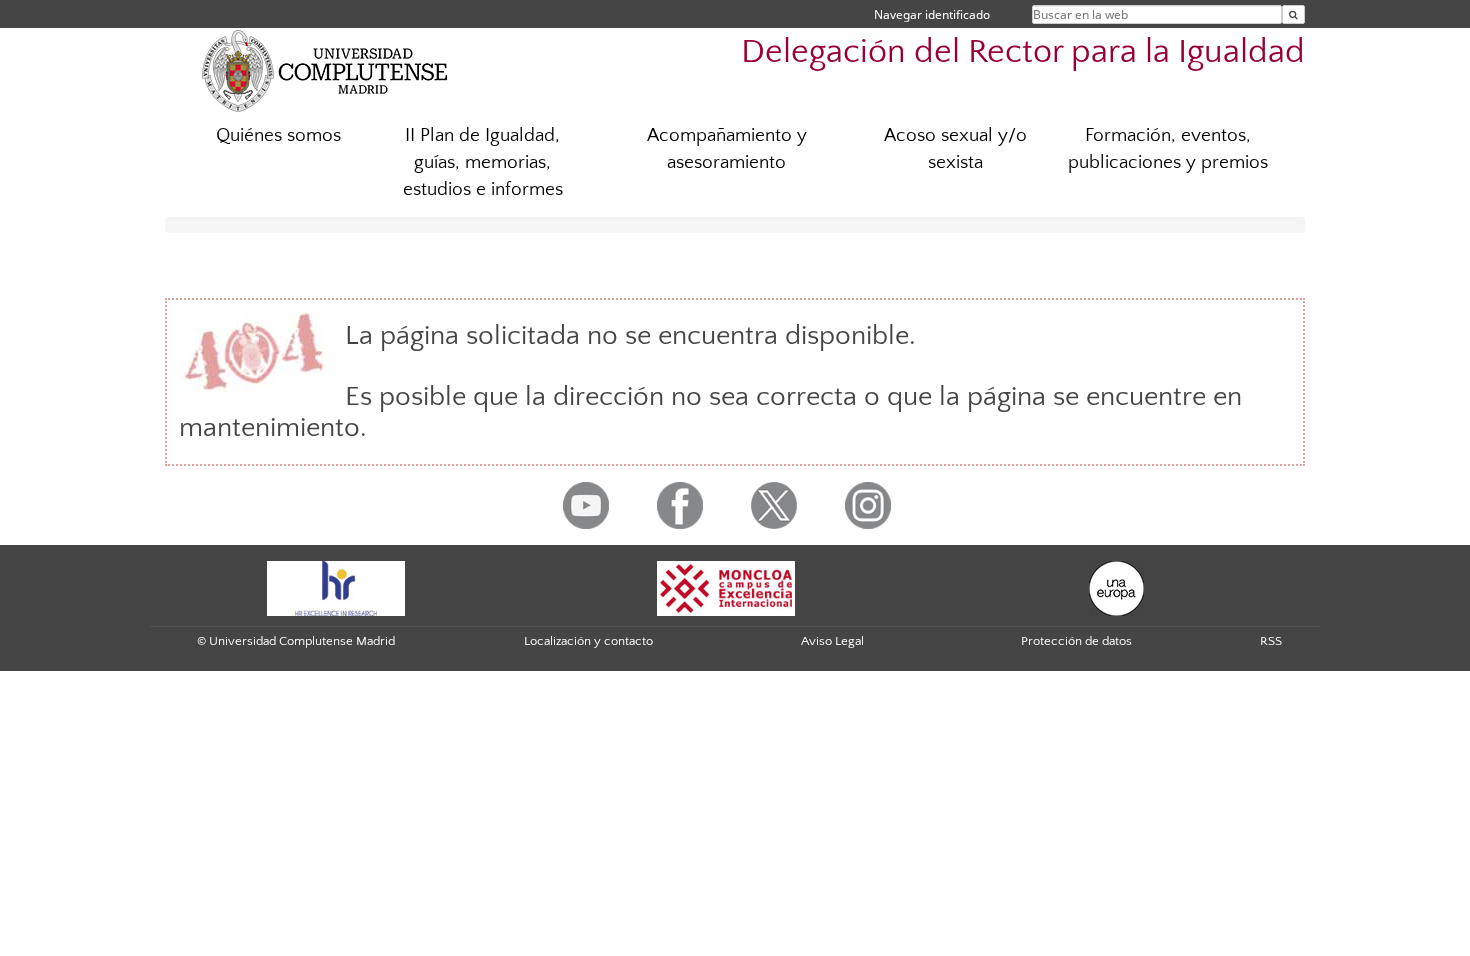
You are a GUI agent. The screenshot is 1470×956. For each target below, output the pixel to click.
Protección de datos (1076, 641)
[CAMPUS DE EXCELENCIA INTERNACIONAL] (726, 587)
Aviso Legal (832, 641)
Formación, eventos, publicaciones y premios (1168, 149)
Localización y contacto (588, 641)
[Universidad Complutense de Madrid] (325, 70)
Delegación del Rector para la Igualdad (1023, 52)
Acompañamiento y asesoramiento (727, 149)
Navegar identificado (932, 14)
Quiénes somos (278, 135)
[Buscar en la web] (1293, 14)
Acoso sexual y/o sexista (955, 149)
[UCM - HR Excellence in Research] (336, 587)
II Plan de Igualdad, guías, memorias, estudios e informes (483, 162)
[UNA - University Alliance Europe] (1116, 587)
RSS (1271, 641)
